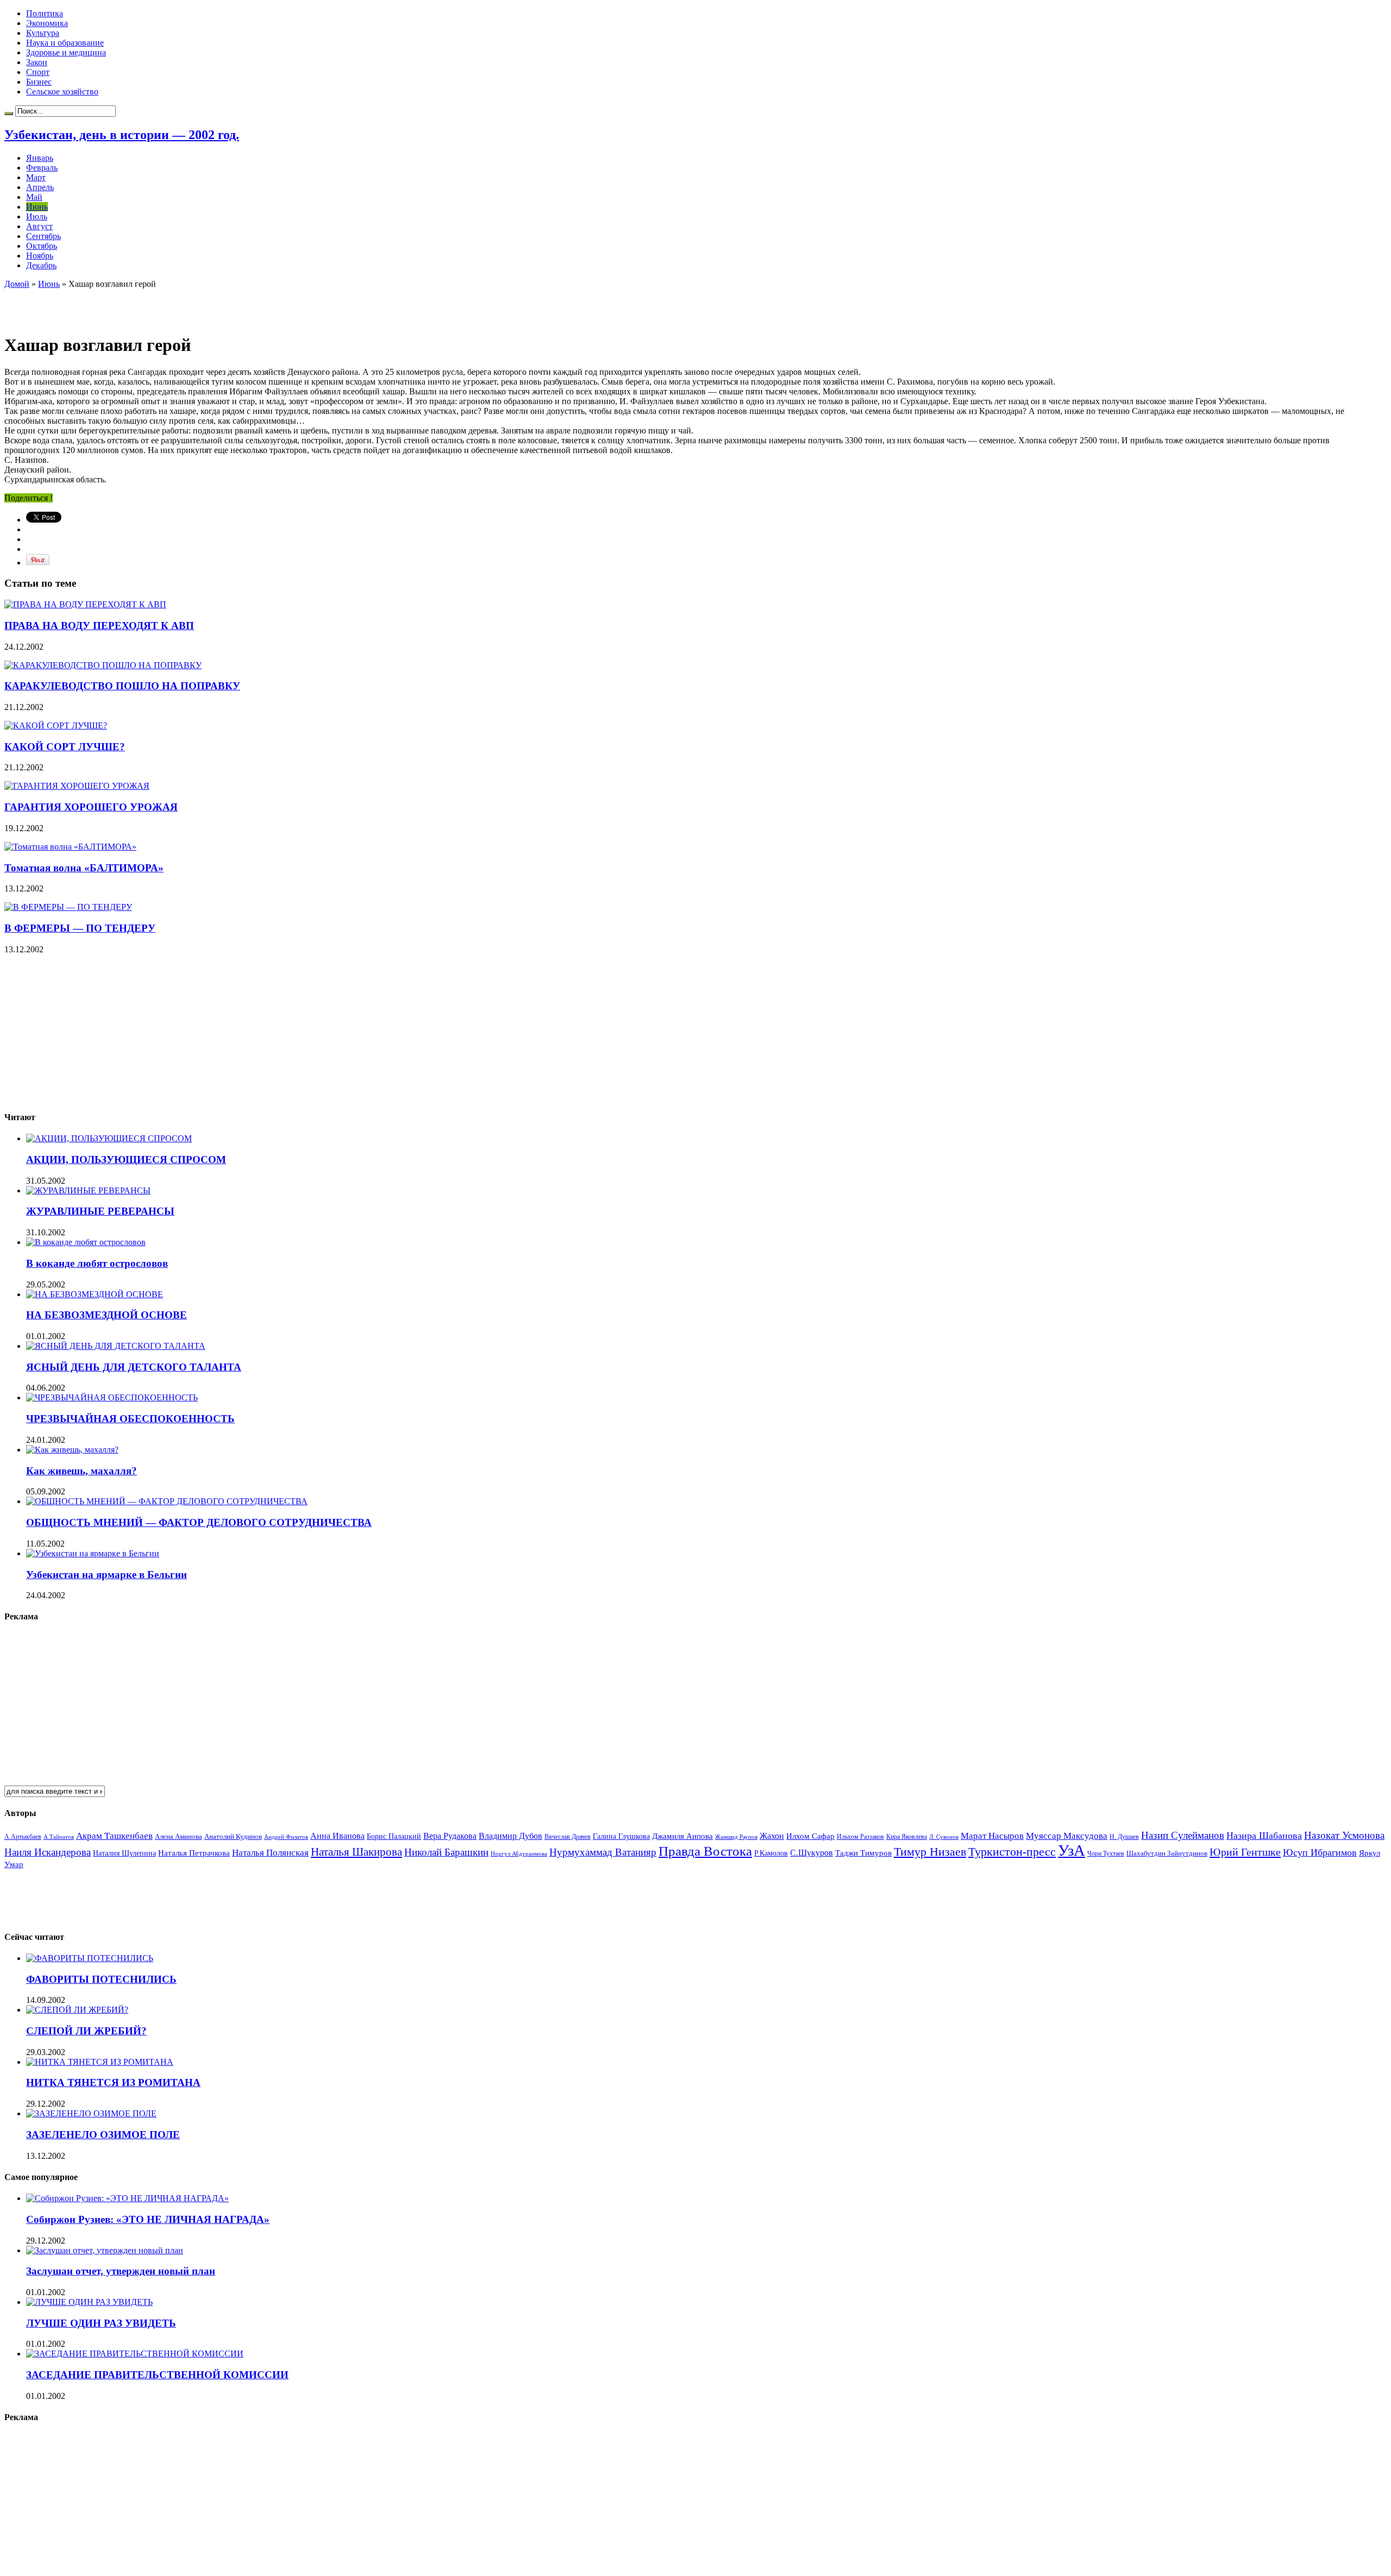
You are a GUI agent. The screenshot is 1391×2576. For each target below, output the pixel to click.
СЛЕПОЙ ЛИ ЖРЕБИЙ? (86, 2031)
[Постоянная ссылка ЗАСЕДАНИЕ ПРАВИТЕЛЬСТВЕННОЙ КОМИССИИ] (135, 2354)
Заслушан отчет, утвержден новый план (121, 2271)
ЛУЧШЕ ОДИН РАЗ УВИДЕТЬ (101, 2323)
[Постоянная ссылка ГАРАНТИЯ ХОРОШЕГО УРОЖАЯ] (77, 786)
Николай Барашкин (446, 1852)
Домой (17, 284)
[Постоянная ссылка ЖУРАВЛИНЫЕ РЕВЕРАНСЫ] (88, 1190)
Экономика (47, 23)
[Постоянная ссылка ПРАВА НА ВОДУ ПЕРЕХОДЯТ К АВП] (85, 604)
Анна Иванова (337, 1836)
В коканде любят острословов (97, 1263)
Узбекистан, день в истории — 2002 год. (122, 135)
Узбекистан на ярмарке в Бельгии (106, 1575)
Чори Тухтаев (1106, 1854)
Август (39, 226)
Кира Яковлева (907, 1837)
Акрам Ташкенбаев (114, 1836)
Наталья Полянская (270, 1853)
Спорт (38, 72)
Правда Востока (705, 1851)
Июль (37, 216)
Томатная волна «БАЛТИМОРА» (84, 868)
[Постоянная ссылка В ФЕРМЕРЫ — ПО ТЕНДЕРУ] (68, 907)
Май (34, 197)
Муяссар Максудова (1067, 1836)
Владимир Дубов (510, 1836)
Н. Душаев (1124, 1837)
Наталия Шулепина (124, 1853)
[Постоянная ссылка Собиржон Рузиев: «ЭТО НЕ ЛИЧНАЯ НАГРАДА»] (127, 2198)
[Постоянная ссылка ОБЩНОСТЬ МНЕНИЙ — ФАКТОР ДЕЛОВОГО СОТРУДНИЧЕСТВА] (167, 1501)
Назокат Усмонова (1344, 1835)
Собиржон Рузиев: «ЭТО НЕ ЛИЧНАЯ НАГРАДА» (148, 2219)
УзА (1072, 1850)
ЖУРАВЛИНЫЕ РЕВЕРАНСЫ (100, 1211)
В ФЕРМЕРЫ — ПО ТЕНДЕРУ (80, 928)
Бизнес (39, 82)
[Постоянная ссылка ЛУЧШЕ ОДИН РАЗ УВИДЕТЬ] (89, 2302)
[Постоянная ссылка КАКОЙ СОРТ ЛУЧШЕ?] (56, 725)
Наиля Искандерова (48, 1852)
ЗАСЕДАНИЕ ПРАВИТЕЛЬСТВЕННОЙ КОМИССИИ (157, 2375)
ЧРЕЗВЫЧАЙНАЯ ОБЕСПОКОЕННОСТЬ (130, 1419)
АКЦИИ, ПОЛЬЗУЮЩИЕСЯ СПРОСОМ (126, 1160)
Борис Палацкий (394, 1836)
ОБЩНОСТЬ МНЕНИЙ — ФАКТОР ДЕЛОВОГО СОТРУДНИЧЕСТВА (199, 1522)
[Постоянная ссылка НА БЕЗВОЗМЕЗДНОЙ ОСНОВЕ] (95, 1294)
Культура (43, 33)
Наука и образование (65, 43)
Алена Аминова (178, 1837)
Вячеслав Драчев (568, 1837)
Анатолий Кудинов (233, 1836)
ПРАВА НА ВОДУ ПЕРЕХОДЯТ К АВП (99, 626)
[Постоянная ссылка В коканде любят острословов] (86, 1242)
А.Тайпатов (59, 1837)
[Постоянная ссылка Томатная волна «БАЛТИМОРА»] (70, 847)
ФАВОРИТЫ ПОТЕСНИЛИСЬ (101, 1979)
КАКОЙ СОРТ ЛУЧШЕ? (65, 747)
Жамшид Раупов (736, 1837)
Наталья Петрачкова (194, 1853)
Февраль (42, 168)
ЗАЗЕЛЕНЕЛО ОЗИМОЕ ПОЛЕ (103, 2135)
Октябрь (42, 246)
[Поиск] (9, 114)
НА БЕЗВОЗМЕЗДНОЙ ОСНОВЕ (106, 1315)
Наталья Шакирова (356, 1852)
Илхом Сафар (810, 1836)
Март (36, 177)
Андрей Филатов (286, 1837)
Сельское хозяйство (62, 92)
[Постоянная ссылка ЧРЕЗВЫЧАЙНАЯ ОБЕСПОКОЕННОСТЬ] (112, 1397)
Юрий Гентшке (1245, 1852)
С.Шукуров (812, 1853)
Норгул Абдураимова (519, 1854)
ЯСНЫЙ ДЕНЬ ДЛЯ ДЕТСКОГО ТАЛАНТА (134, 1367)
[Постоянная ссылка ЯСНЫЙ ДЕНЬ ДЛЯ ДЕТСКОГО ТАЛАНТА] (116, 1346)
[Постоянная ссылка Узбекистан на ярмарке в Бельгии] (93, 1553)
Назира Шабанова (1264, 1836)
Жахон (772, 1836)
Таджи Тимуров (863, 1853)
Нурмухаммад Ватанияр (603, 1852)
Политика (45, 13)
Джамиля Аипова (682, 1836)
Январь (40, 158)
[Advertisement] (131, 305)
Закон (37, 62)
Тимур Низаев (930, 1852)
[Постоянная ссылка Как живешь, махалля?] (72, 1450)
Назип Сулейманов (1183, 1835)
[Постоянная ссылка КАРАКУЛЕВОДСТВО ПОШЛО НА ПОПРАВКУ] (103, 665)
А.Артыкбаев (23, 1837)
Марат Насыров (992, 1836)
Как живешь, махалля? (82, 1471)
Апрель (40, 187)
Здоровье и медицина (66, 52)
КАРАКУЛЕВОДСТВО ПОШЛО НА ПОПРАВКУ (122, 686)
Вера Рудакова (450, 1836)
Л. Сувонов (944, 1837)
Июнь (37, 207)
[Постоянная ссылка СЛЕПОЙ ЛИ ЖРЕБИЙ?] (77, 2010)
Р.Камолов (771, 1853)
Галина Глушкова (621, 1836)
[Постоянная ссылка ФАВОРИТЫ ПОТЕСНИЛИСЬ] (90, 1958)
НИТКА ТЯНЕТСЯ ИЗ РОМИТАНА (113, 2082)
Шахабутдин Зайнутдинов (1167, 1853)
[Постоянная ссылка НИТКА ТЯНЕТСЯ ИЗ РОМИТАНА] (100, 2062)
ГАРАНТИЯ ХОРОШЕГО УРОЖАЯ (91, 807)
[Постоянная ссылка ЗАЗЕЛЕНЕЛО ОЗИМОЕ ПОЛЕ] (91, 2113)
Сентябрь (43, 236)
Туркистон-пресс (1012, 1852)
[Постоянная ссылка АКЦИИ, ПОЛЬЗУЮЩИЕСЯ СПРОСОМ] (109, 1138)
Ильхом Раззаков (860, 1837)
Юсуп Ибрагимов (1320, 1852)
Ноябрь (40, 256)
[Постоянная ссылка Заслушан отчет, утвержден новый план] (105, 2250)
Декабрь (41, 265)
